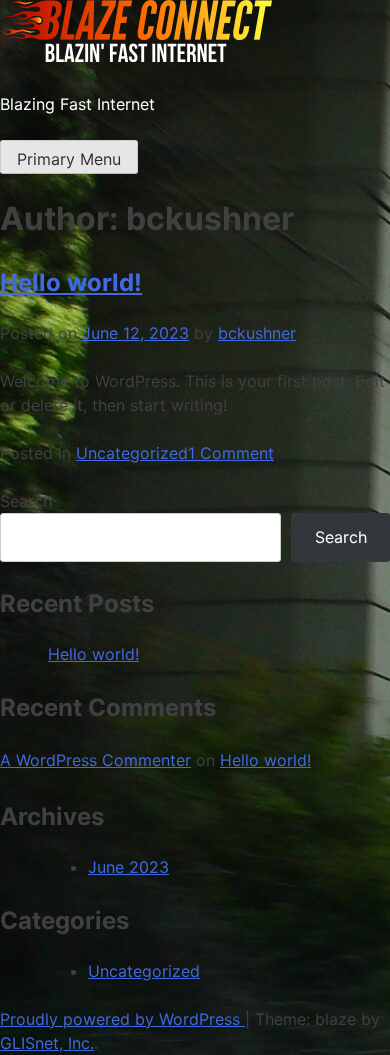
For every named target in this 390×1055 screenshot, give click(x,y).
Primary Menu (69, 159)
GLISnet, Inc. (47, 1043)
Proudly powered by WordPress (122, 1019)
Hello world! (71, 282)
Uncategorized (132, 453)
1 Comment (231, 453)
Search (26, 501)
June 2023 (128, 867)
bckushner (257, 333)
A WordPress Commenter (95, 760)
